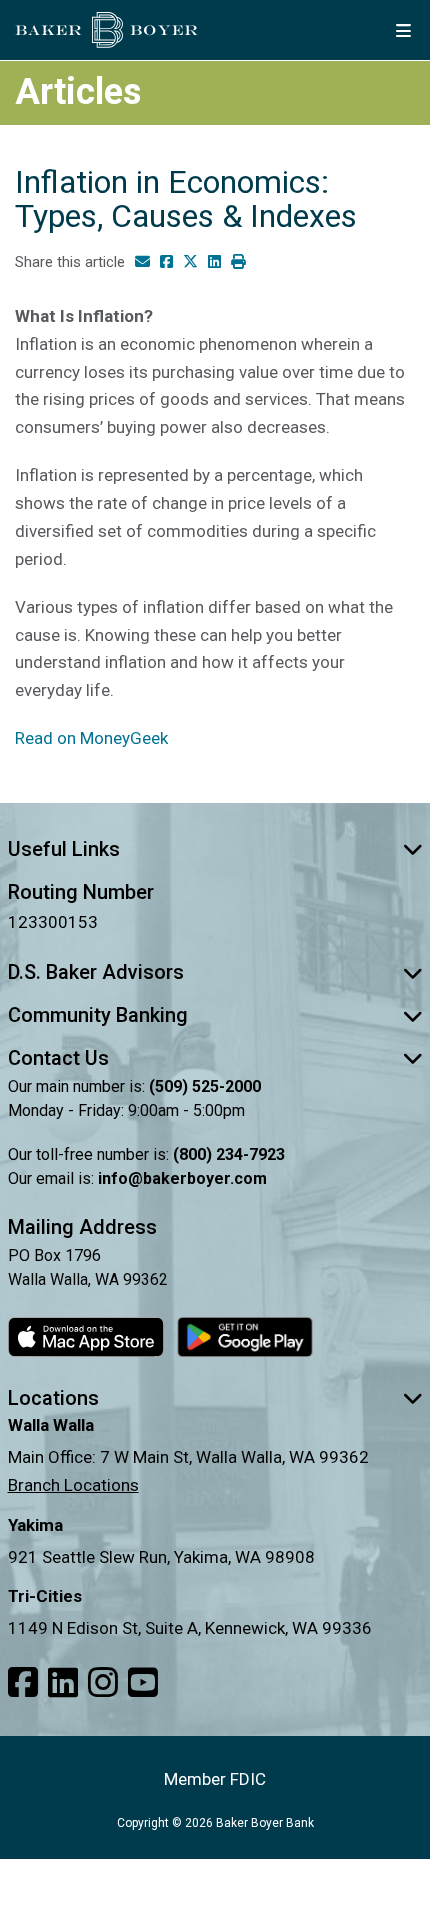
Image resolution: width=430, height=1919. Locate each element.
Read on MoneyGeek (91, 738)
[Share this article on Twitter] (190, 263)
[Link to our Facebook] (23, 1683)
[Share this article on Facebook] (166, 263)
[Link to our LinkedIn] (63, 1683)
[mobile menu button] (403, 30)
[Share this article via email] (142, 263)
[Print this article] (238, 263)
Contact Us (58, 1058)
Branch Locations (73, 1485)
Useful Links (64, 849)
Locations (53, 1398)
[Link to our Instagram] (103, 1683)
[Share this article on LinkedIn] (214, 263)
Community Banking (98, 1015)
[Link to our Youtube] (143, 1683)
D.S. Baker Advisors (96, 972)
